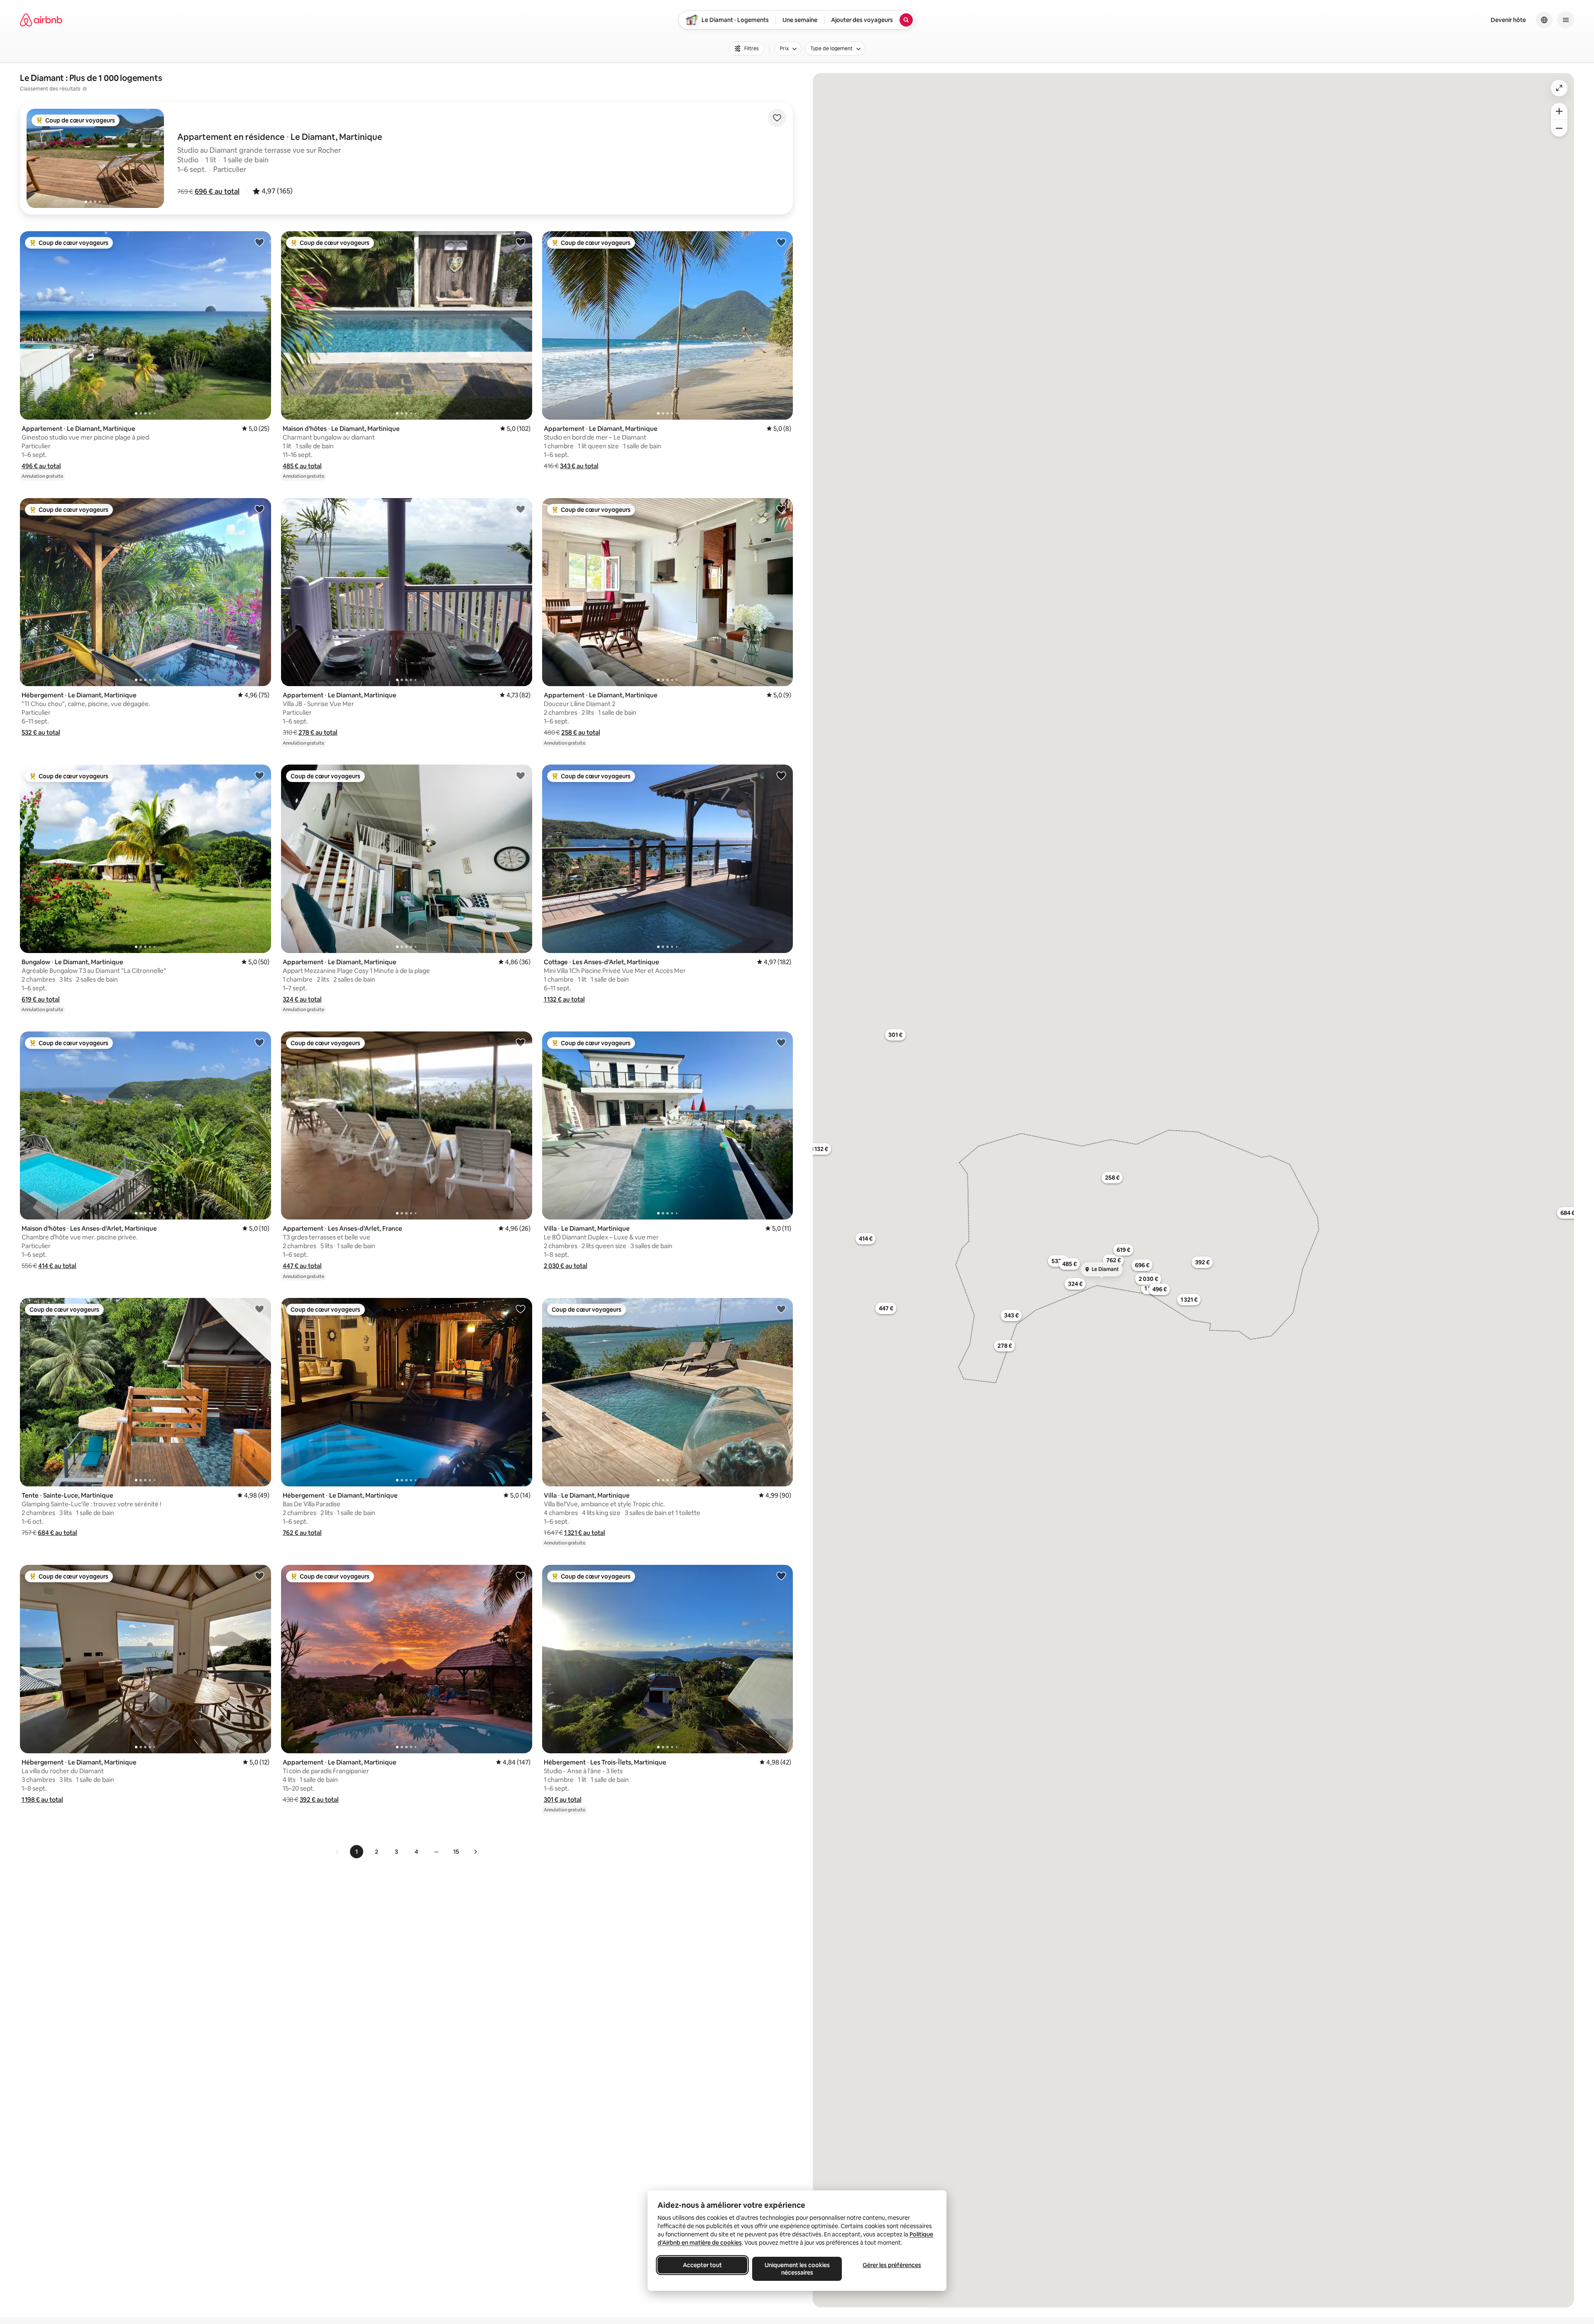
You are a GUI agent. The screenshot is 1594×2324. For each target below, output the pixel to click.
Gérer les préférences (892, 2265)
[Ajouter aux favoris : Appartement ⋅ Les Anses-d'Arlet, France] (521, 1042)
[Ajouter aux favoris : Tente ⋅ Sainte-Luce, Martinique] (259, 1309)
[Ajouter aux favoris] (777, 118)
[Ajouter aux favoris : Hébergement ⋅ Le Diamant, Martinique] (259, 509)
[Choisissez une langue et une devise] (1544, 20)
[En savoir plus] (85, 89)
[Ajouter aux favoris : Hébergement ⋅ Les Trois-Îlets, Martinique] (781, 1576)
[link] (337, 1852)
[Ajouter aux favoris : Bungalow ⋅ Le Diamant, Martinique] (259, 775)
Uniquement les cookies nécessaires (797, 2269)
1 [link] (357, 1852)
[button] (217, 191)
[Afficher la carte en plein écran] (1559, 88)
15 (456, 1852)
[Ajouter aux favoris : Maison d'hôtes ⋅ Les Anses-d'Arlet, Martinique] (259, 1042)
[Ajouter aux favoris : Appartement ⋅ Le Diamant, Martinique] (259, 242)
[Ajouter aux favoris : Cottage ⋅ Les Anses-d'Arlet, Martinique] (781, 775)
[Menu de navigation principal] (1566, 20)
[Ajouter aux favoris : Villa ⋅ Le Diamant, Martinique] (781, 1042)
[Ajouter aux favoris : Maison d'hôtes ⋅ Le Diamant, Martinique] (521, 242)
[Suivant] (475, 1852)
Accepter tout (702, 2265)
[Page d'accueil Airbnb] (41, 20)
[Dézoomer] (1559, 111)
